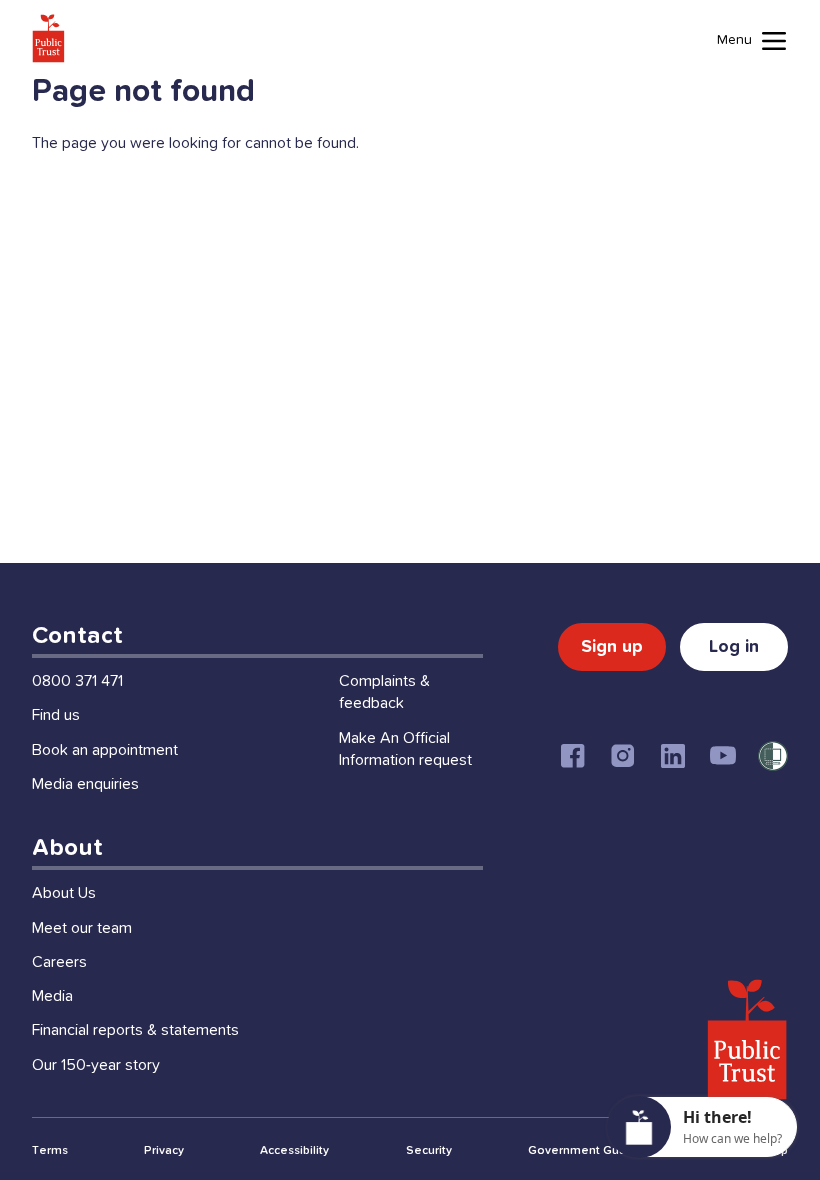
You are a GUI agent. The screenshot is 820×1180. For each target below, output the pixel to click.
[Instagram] (623, 756)
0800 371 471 (77, 681)
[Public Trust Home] (48, 38)
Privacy (164, 1151)
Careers (59, 962)
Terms (50, 1151)
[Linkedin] (673, 756)
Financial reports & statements (135, 1030)
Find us (56, 715)
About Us (64, 893)
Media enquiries (85, 784)
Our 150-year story (96, 1065)
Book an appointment (105, 750)
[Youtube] (723, 756)
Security (429, 1151)
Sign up (612, 647)
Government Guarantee (596, 1151)
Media (52, 996)
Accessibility (294, 1151)
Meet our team (82, 928)
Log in (734, 647)
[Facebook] (573, 756)
